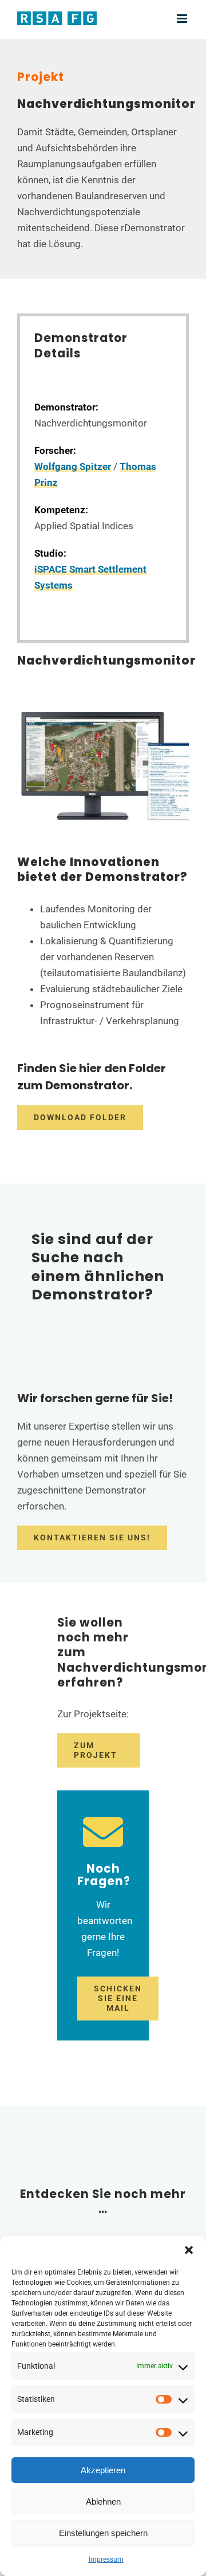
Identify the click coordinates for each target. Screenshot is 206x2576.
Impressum (106, 2559)
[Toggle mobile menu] (183, 19)
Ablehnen (103, 2501)
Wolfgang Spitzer (73, 466)
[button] (189, 2250)
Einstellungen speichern (103, 2533)
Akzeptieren (103, 2470)
